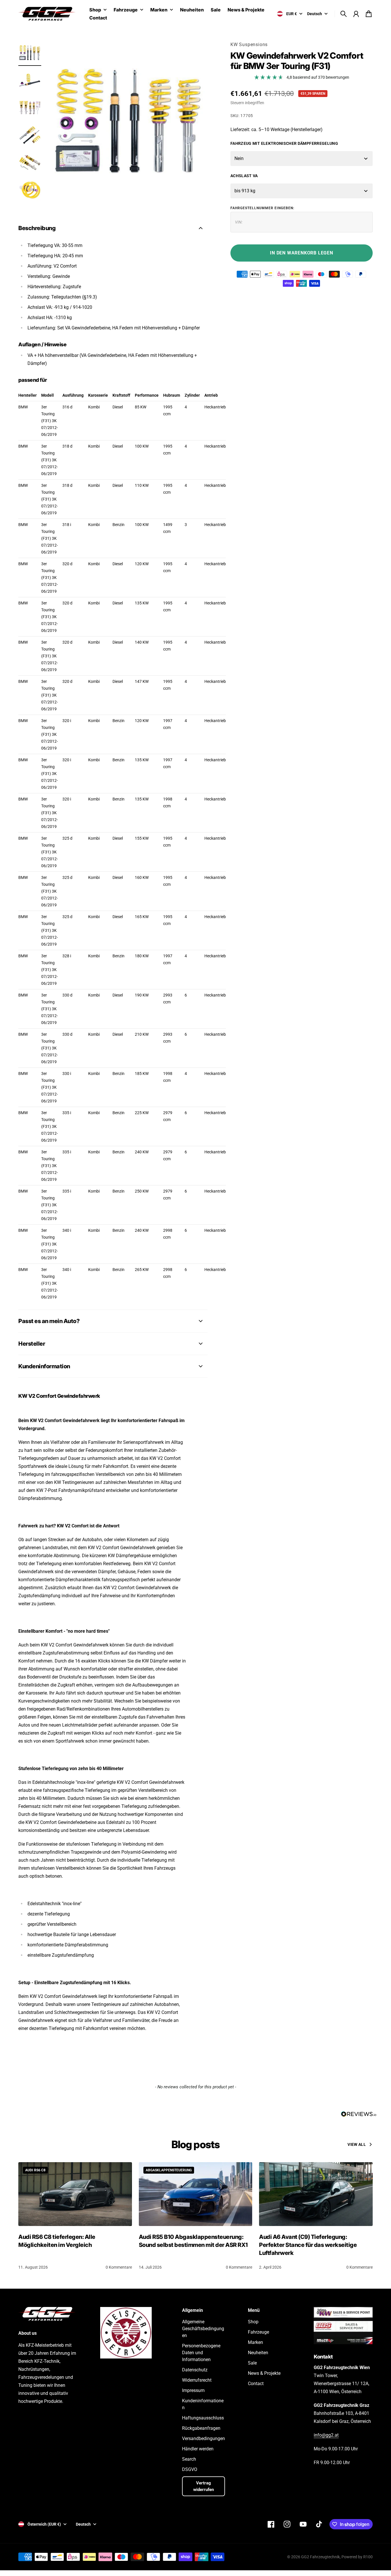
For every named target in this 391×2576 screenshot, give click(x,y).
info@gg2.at (326, 2435)
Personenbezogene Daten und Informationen (201, 2353)
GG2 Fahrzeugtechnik (320, 2557)
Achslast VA (244, 176)
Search (189, 2459)
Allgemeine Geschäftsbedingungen (203, 2329)
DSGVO (190, 2469)
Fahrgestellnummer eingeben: (262, 208)
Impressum (193, 2390)
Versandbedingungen (204, 2438)
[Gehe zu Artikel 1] (30, 53)
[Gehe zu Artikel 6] (30, 190)
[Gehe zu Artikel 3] (30, 108)
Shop (95, 10)
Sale (252, 2363)
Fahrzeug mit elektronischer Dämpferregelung (284, 143)
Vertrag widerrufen (204, 2486)
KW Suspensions (249, 45)
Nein (239, 158)
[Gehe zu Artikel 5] (30, 163)
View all (357, 2144)
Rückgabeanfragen (201, 2428)
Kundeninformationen (203, 2404)
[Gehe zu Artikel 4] (30, 135)
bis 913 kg (245, 191)
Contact (256, 2384)
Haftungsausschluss (203, 2418)
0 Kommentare (119, 2267)
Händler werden (198, 2449)
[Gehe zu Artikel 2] (30, 80)
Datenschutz (195, 2370)
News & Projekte (264, 2373)
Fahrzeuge (126, 10)
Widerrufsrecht (197, 2380)
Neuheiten (258, 2353)
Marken (159, 10)
